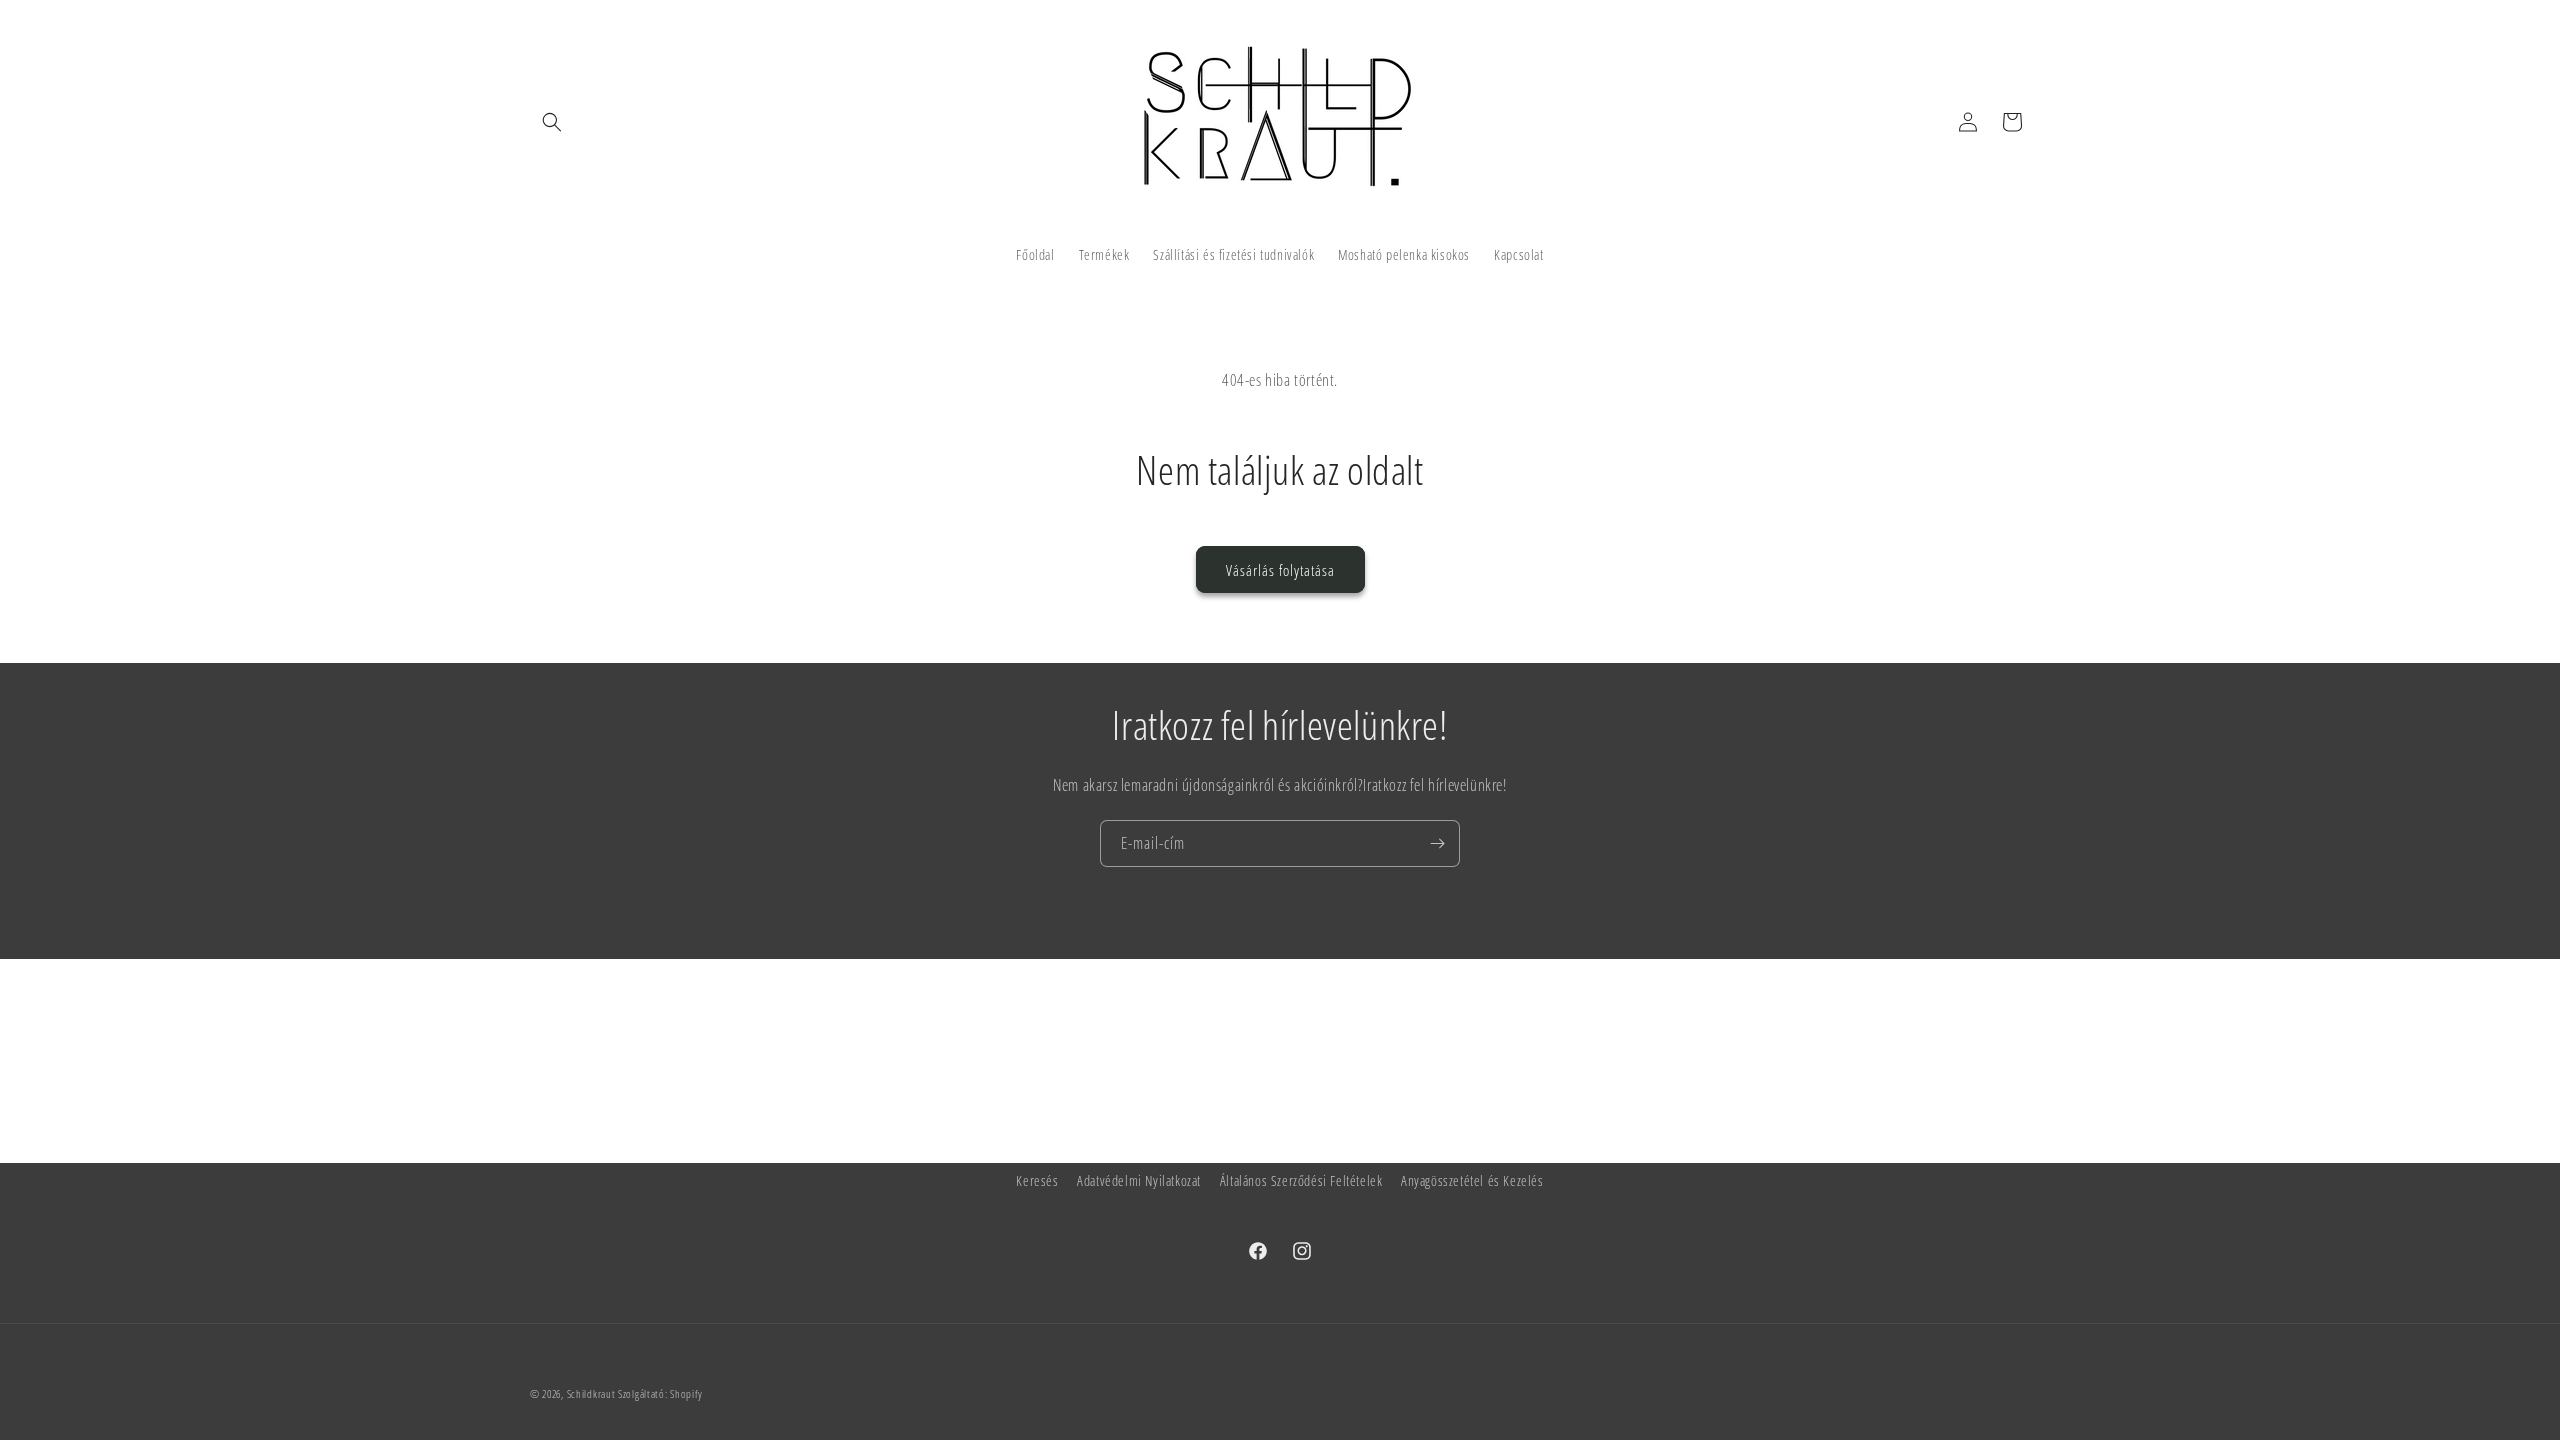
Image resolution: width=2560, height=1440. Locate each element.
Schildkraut (591, 1393)
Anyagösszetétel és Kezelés (1472, 1180)
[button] (552, 122)
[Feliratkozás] (1437, 843)
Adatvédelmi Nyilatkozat (1139, 1180)
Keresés (1037, 1180)
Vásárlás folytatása (1280, 570)
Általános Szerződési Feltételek (1301, 1180)
